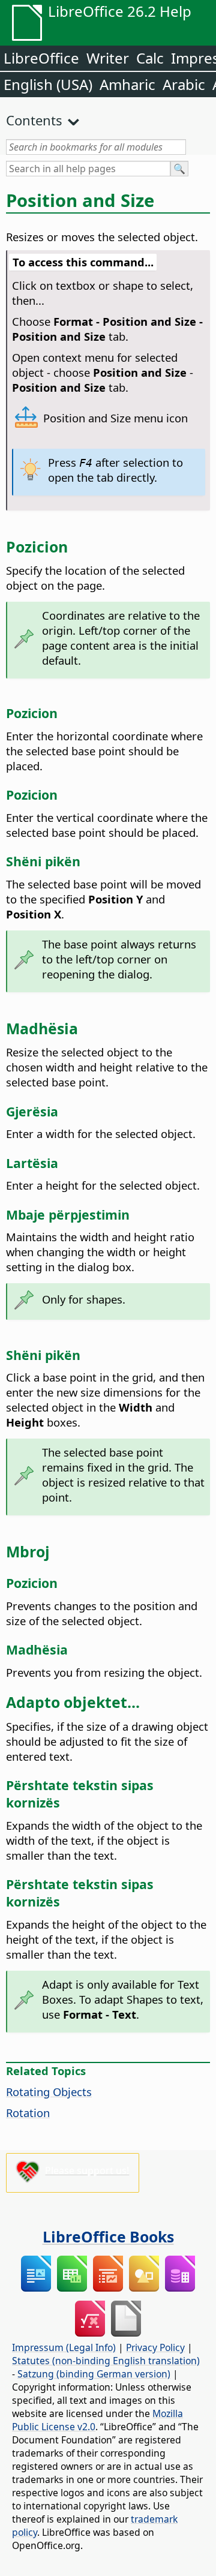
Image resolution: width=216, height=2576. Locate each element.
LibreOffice (41, 58)
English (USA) (48, 84)
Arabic (184, 84)
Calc (150, 58)
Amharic (127, 84)
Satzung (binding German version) (94, 2374)
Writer (108, 58)
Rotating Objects (49, 2092)
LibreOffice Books (108, 2236)
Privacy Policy (155, 2347)
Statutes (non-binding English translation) (106, 2361)
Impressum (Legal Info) (64, 2347)
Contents (34, 120)
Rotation (28, 2113)
